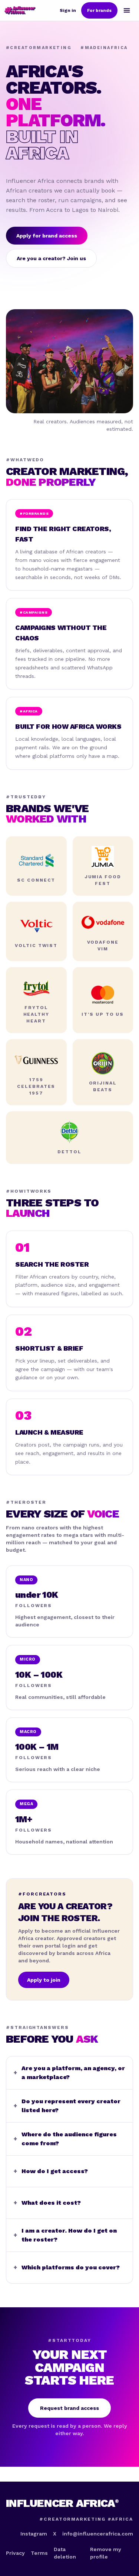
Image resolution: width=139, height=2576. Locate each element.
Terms (39, 2553)
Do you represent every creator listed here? (67, 2106)
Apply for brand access (47, 236)
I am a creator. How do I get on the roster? (65, 2235)
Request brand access (69, 2408)
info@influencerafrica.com (98, 2534)
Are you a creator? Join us (51, 258)
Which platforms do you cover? (67, 2267)
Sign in (68, 10)
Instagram (34, 2534)
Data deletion (65, 2553)
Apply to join (44, 1980)
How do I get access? (51, 2171)
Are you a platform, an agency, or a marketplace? (69, 2073)
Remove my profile (106, 2553)
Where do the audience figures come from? (65, 2139)
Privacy (15, 2553)
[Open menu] (127, 10)
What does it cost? (47, 2203)
